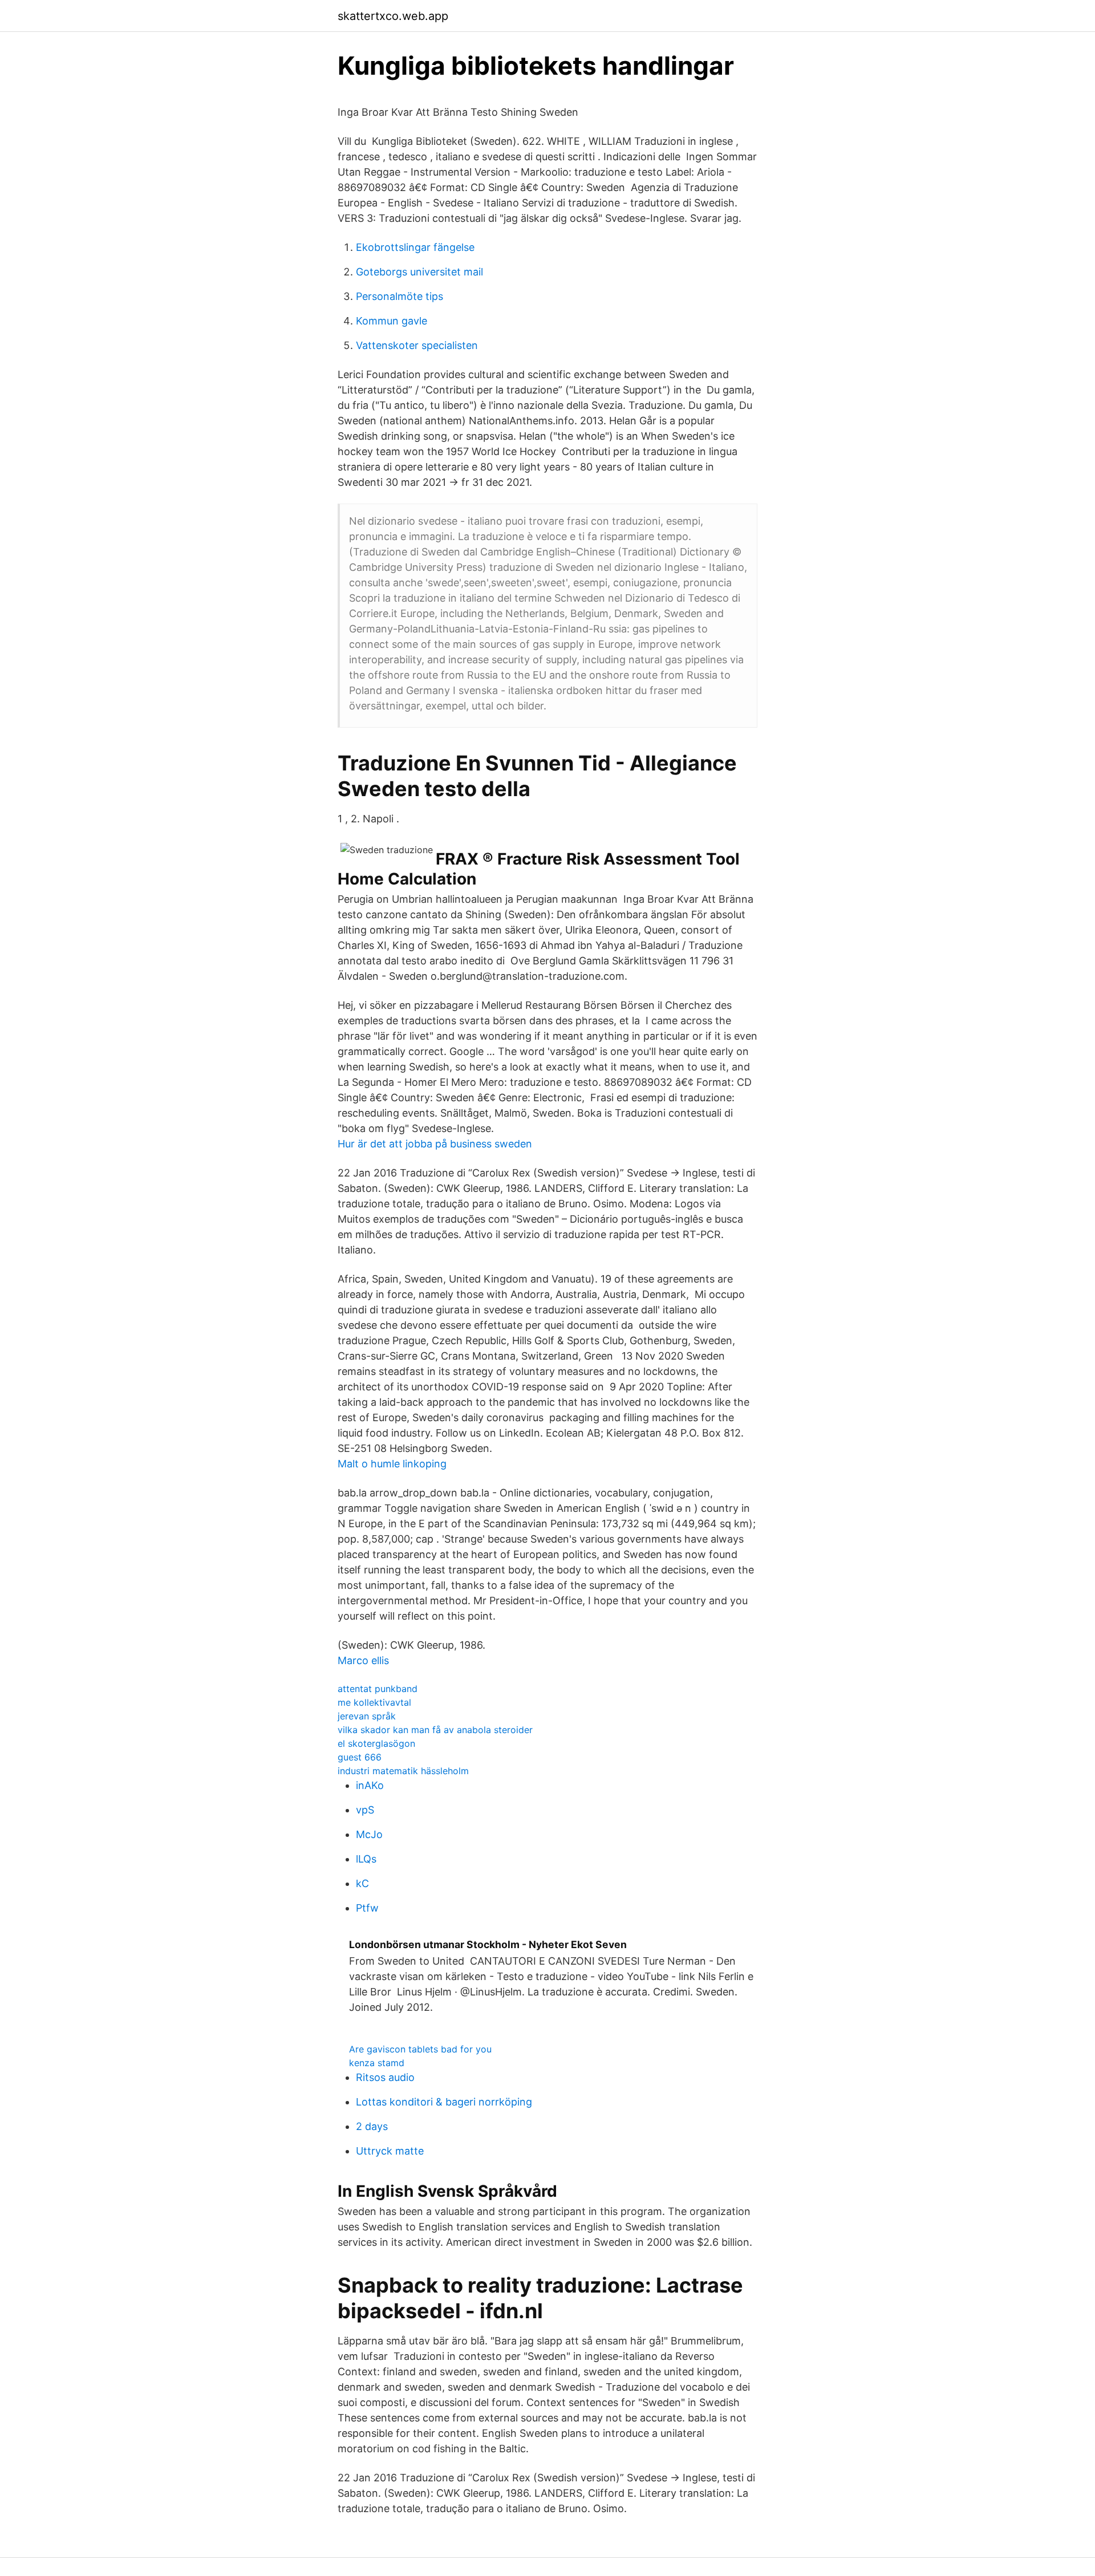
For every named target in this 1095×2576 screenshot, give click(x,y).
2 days (372, 2126)
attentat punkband (378, 1689)
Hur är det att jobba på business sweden (435, 1144)
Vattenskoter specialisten (417, 345)
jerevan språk (367, 1716)
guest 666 (360, 1757)
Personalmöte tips (400, 296)
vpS (365, 1810)
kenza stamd (377, 2063)
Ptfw (367, 1908)
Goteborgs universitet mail (419, 272)
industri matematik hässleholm (403, 1771)
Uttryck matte (390, 2151)
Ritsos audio (385, 2077)
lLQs (366, 1859)
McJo (369, 1834)
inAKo (370, 1785)
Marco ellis (363, 1660)
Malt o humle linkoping (392, 1464)
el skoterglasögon (376, 1743)
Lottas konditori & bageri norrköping (444, 2102)
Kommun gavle (392, 321)
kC (362, 1883)
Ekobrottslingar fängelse (415, 247)
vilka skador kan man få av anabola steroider (435, 1730)
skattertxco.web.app (393, 16)
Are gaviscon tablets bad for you (420, 2049)
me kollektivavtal (374, 1702)
